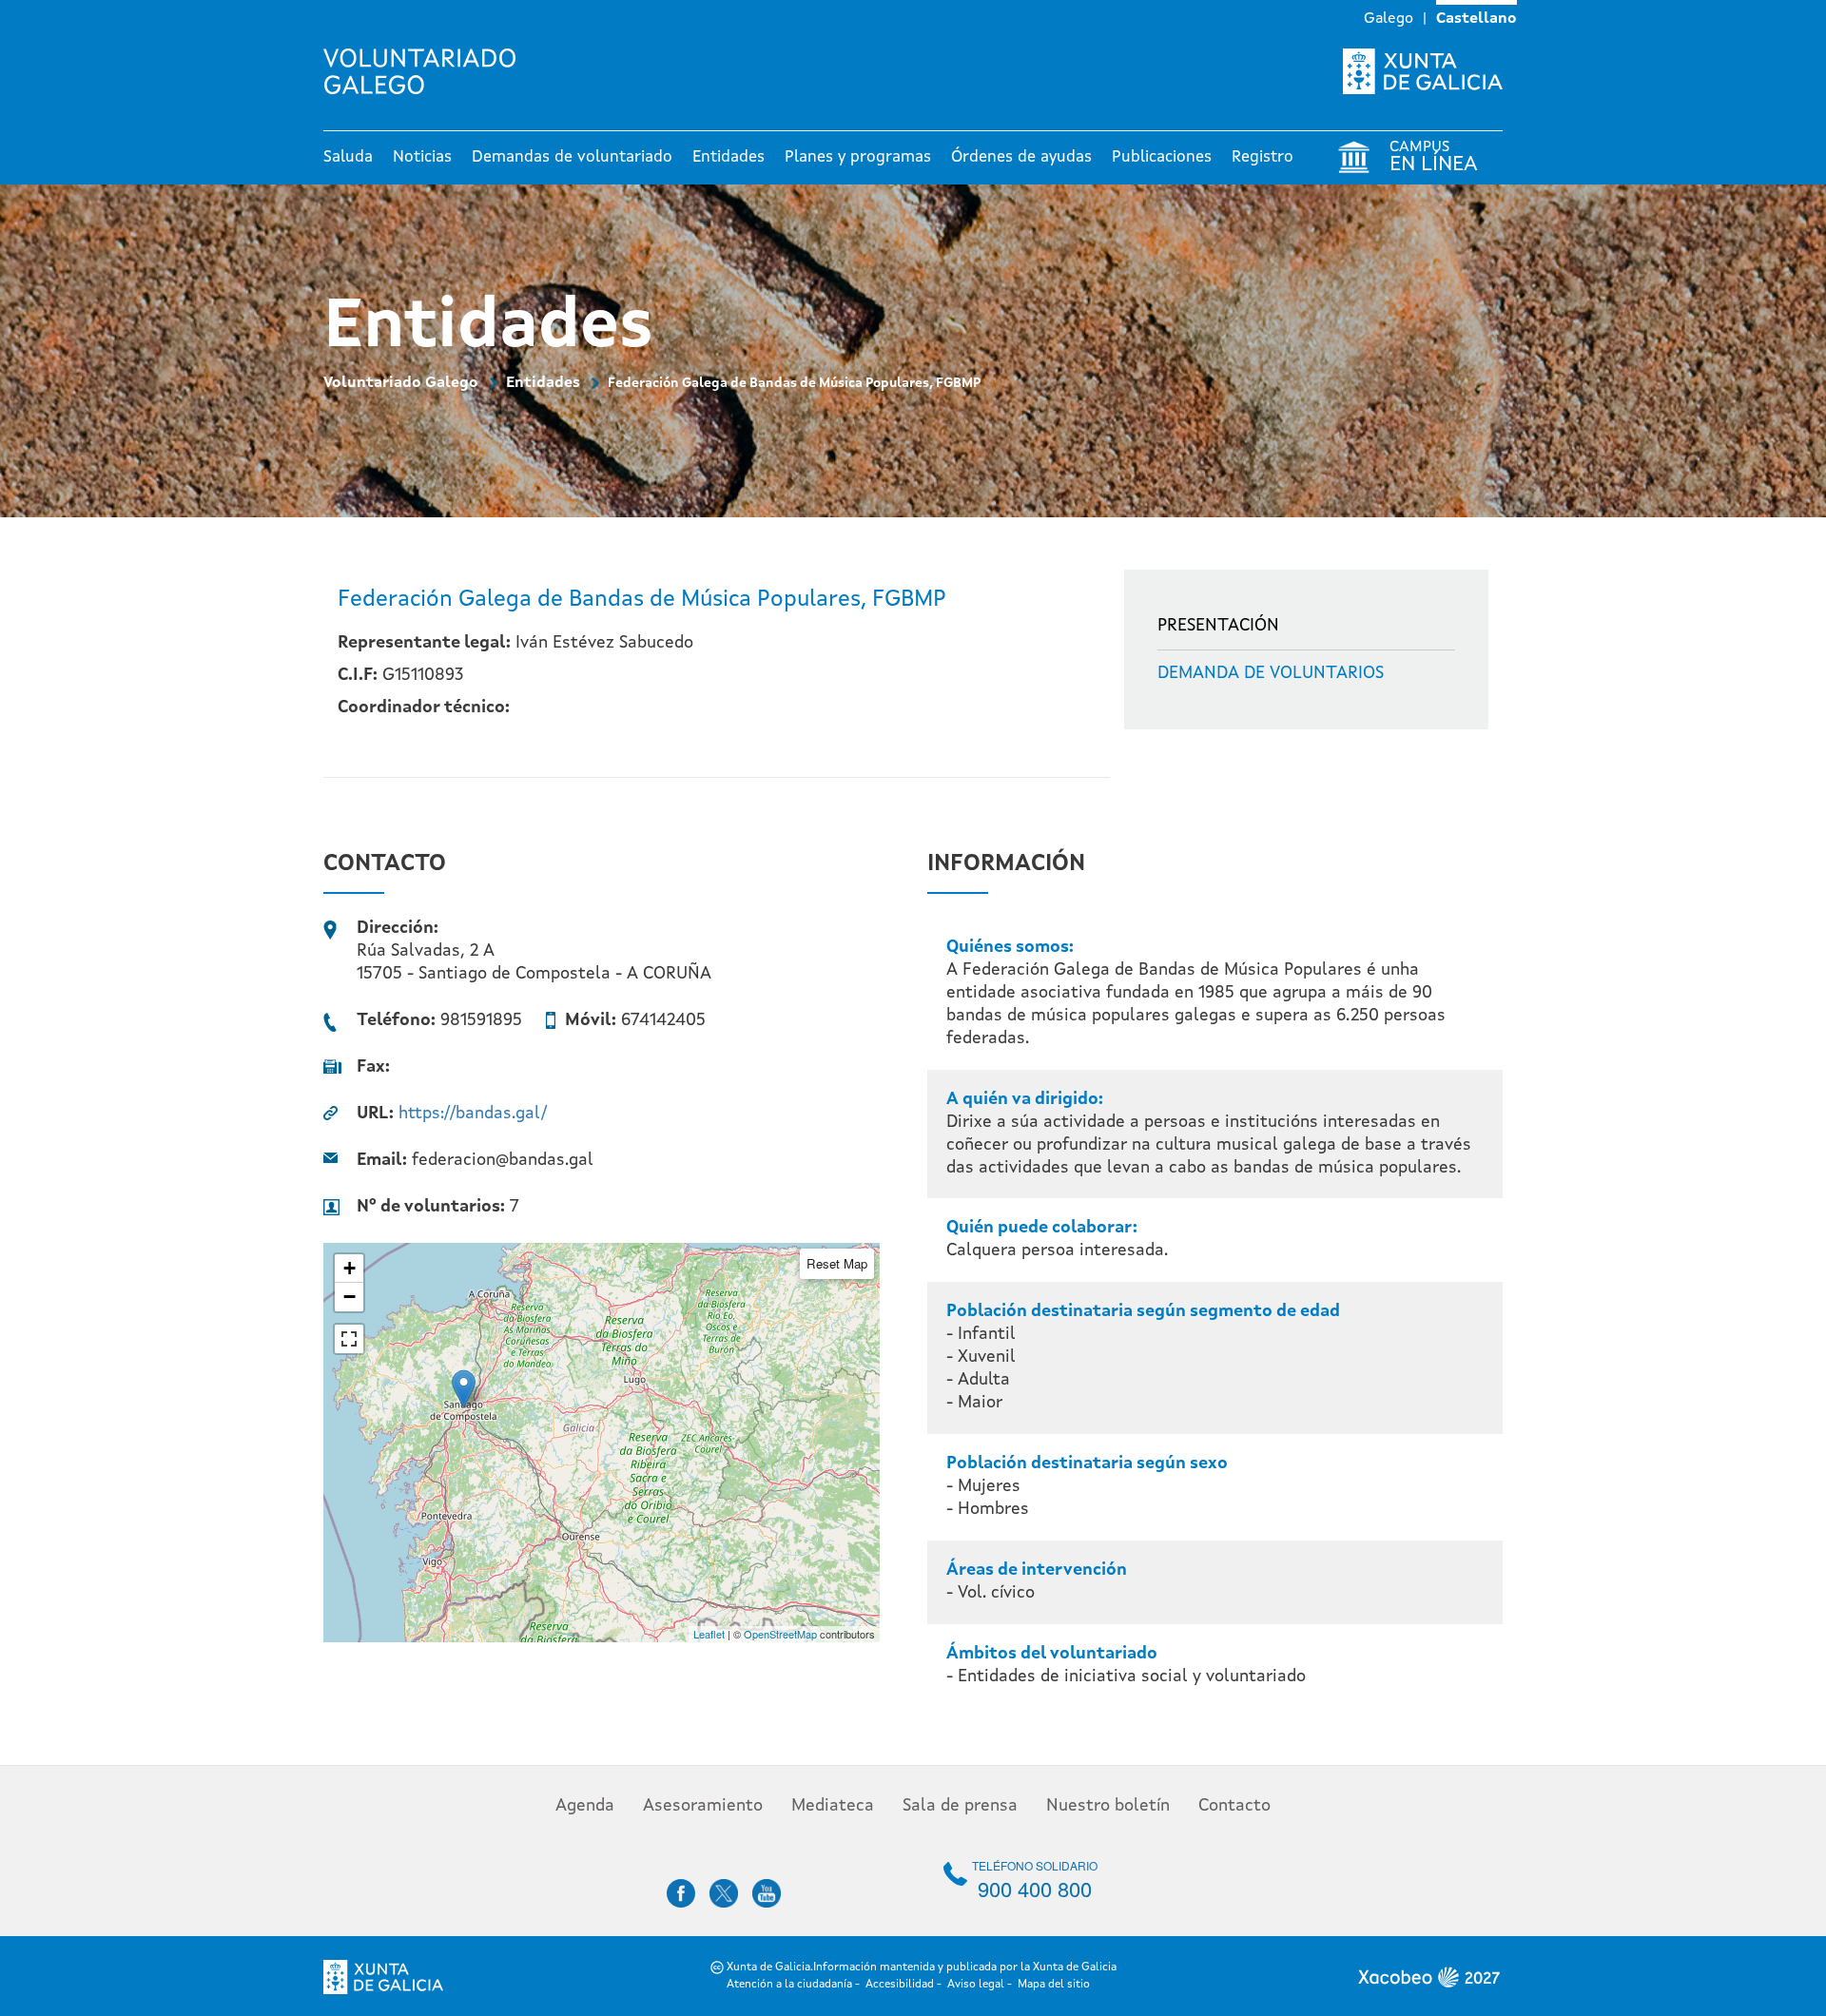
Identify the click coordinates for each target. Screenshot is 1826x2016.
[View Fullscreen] (349, 1339)
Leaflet (709, 1634)
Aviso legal (976, 1985)
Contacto (1234, 1806)
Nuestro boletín (1108, 1806)
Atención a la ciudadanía (789, 1985)
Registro (1263, 157)
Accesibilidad (900, 1985)
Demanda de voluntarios (1271, 673)
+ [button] (350, 1268)
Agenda (585, 1806)
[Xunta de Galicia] (1423, 71)
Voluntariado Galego (401, 383)
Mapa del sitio (1054, 1985)
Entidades (728, 157)
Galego (1389, 19)
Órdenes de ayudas (1021, 157)
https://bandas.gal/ (473, 1114)
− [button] (350, 1297)
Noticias (422, 157)
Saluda (348, 157)
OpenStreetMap (780, 1634)
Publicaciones (1162, 157)
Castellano (1476, 19)
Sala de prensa (960, 1806)
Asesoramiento (703, 1806)
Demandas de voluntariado (572, 157)
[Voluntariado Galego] (427, 71)
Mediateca (833, 1806)
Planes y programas (858, 157)
